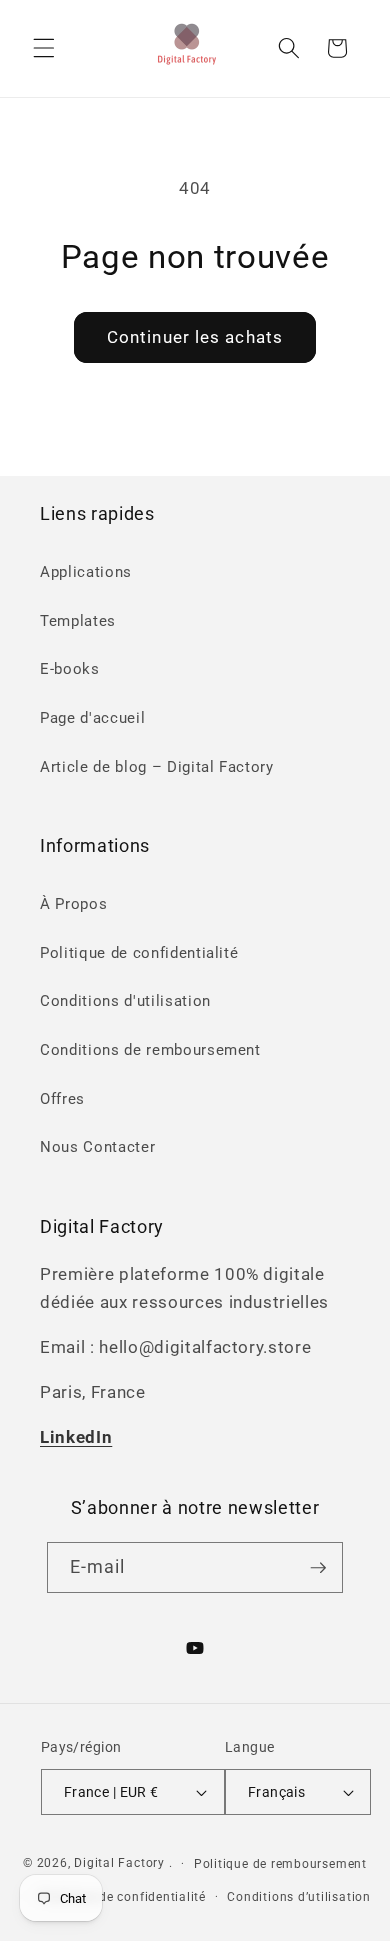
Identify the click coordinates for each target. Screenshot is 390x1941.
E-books (70, 669)
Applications (86, 572)
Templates (78, 621)
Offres (62, 1099)
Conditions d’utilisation (298, 1897)
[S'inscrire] (318, 1568)
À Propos (73, 904)
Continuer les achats (195, 337)
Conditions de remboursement (150, 1050)
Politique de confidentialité (139, 953)
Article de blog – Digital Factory (157, 767)
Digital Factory (119, 1863)
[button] (44, 48)
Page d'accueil (92, 718)
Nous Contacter (97, 1147)
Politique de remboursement (280, 1864)
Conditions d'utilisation (125, 1001)
